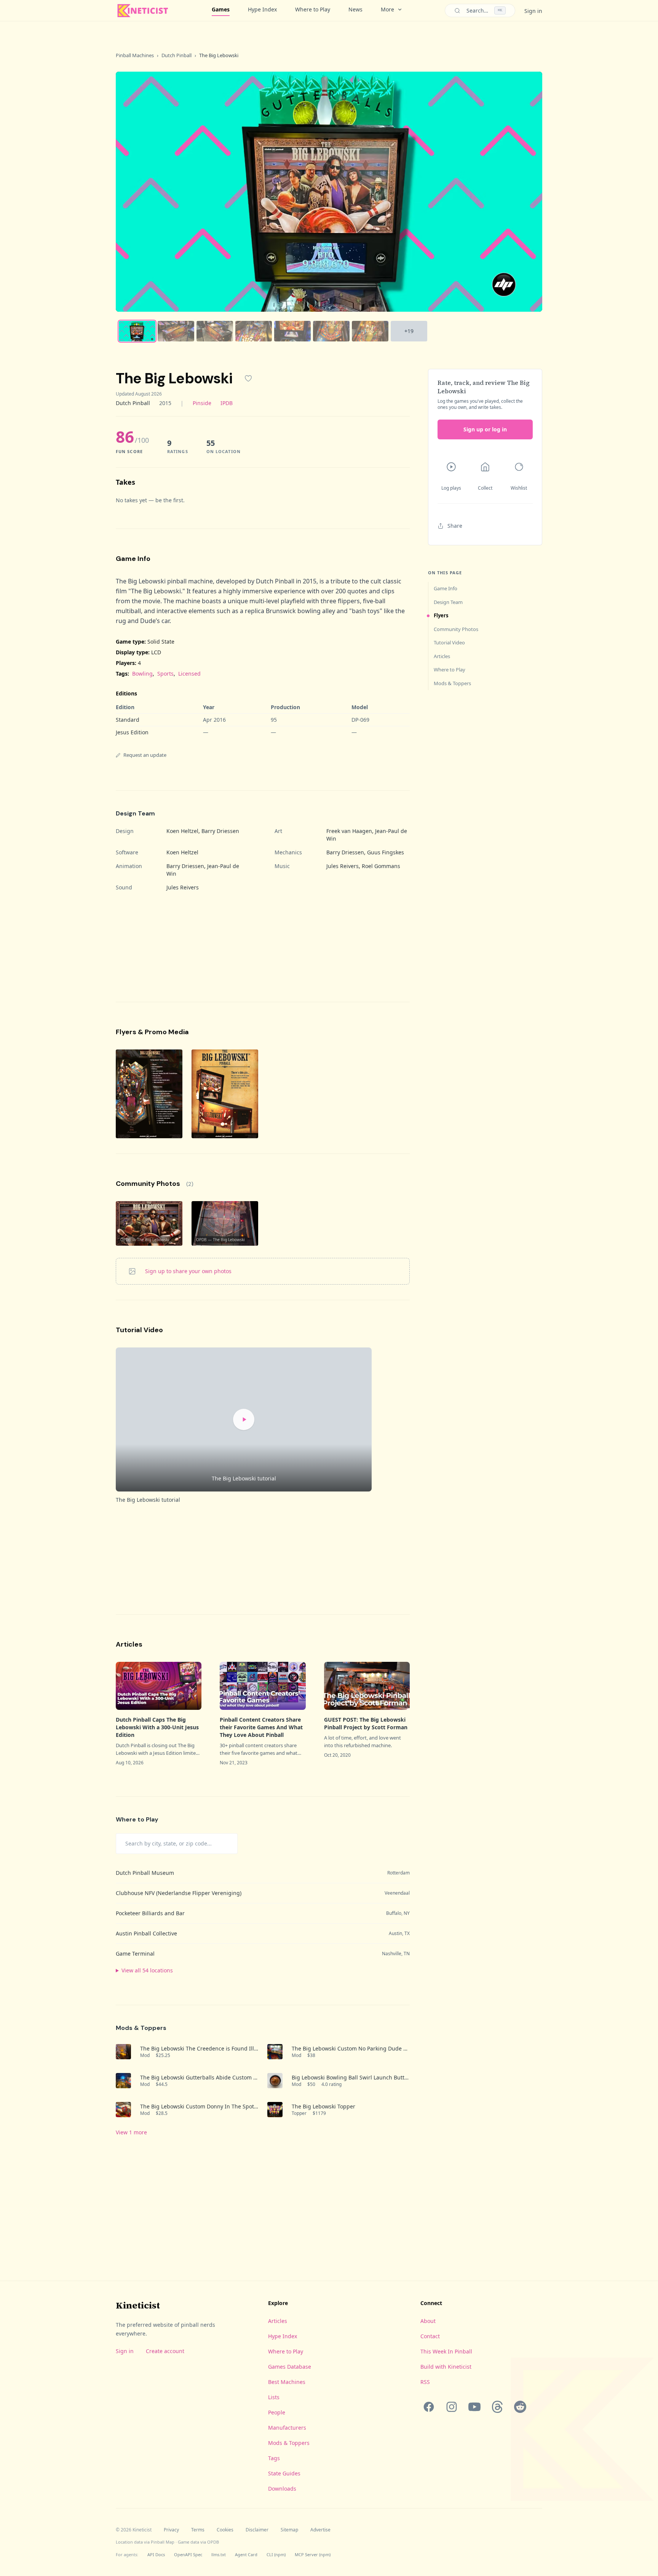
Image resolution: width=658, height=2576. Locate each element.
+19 (409, 331)
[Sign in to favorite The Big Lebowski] (248, 378)
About (428, 2321)
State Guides (284, 2473)
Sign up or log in (485, 429)
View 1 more (131, 2132)
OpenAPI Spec (188, 2554)
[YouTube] (474, 2407)
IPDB (227, 403)
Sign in (533, 11)
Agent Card (246, 2554)
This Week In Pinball (446, 2351)
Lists (274, 2397)
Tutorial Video (449, 642)
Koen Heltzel (182, 831)
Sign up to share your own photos (188, 1271)
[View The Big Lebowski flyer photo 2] (225, 1094)
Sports (165, 674)
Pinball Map (163, 2542)
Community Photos (456, 629)
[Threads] (497, 2407)
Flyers (441, 615)
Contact (430, 2336)
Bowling (142, 674)
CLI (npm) (276, 2554)
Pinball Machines (135, 55)
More (387, 9)
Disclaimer (257, 2530)
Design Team (448, 602)
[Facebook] (429, 2407)
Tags (274, 2458)
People (277, 2412)
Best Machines (287, 2382)
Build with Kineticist (446, 2367)
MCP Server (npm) (313, 2554)
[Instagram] (452, 2407)
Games (221, 9)
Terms (198, 2530)
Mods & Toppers (452, 683)
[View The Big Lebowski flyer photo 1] (149, 1094)
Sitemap (289, 2530)
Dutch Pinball (176, 55)
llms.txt (219, 2554)
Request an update (145, 755)
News (355, 9)
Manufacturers (287, 2428)
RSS (425, 2382)
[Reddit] (520, 2407)
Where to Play (313, 9)
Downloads (282, 2489)
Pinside (202, 403)
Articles (442, 656)
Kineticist (138, 2305)
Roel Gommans (381, 866)
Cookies (225, 2530)
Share (455, 526)
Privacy (171, 2530)
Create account (165, 2351)
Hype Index (262, 9)
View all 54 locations (147, 1970)
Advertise (320, 2530)
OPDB (213, 2542)
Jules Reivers (343, 866)
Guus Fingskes (386, 852)
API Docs (156, 2554)
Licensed (189, 674)
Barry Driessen (220, 831)
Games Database (290, 2367)
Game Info (446, 588)
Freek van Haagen (349, 831)
